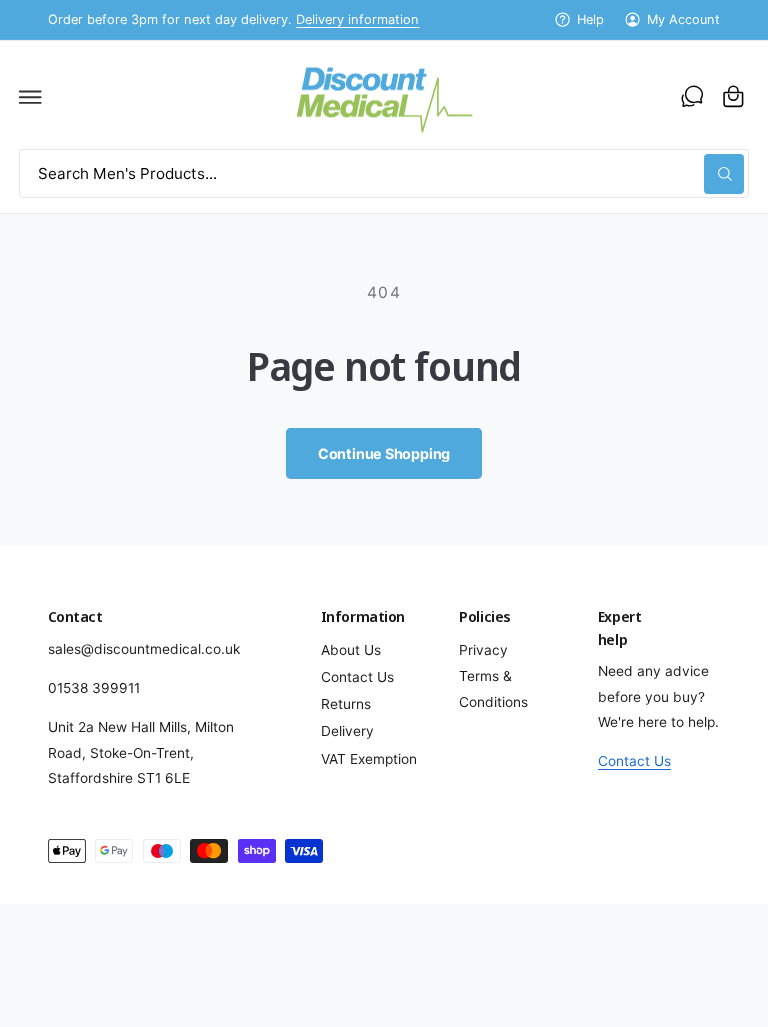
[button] (31, 96)
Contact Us (357, 677)
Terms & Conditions (493, 688)
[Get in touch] (692, 96)
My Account (683, 19)
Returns (346, 704)
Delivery (347, 731)
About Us (351, 650)
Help (590, 19)
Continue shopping (384, 453)
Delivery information (357, 19)
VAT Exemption (369, 759)
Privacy (483, 650)
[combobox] (384, 173)
